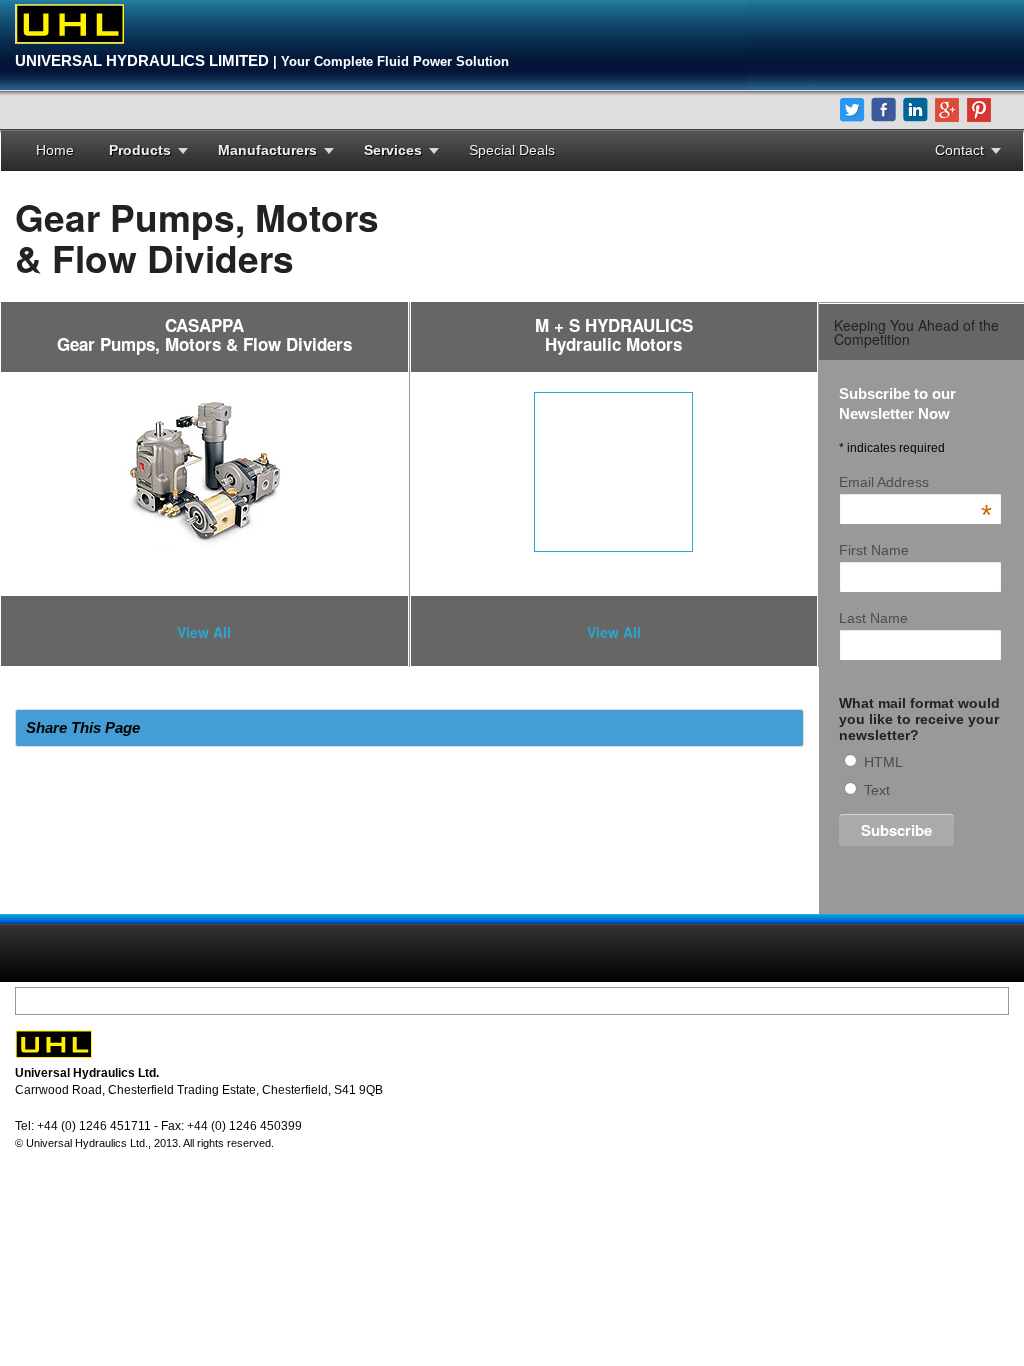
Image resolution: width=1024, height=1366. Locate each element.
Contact (959, 150)
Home (55, 150)
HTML (883, 762)
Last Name (873, 618)
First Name (874, 550)
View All (204, 632)
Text (877, 790)
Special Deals (512, 150)
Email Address (915, 482)
